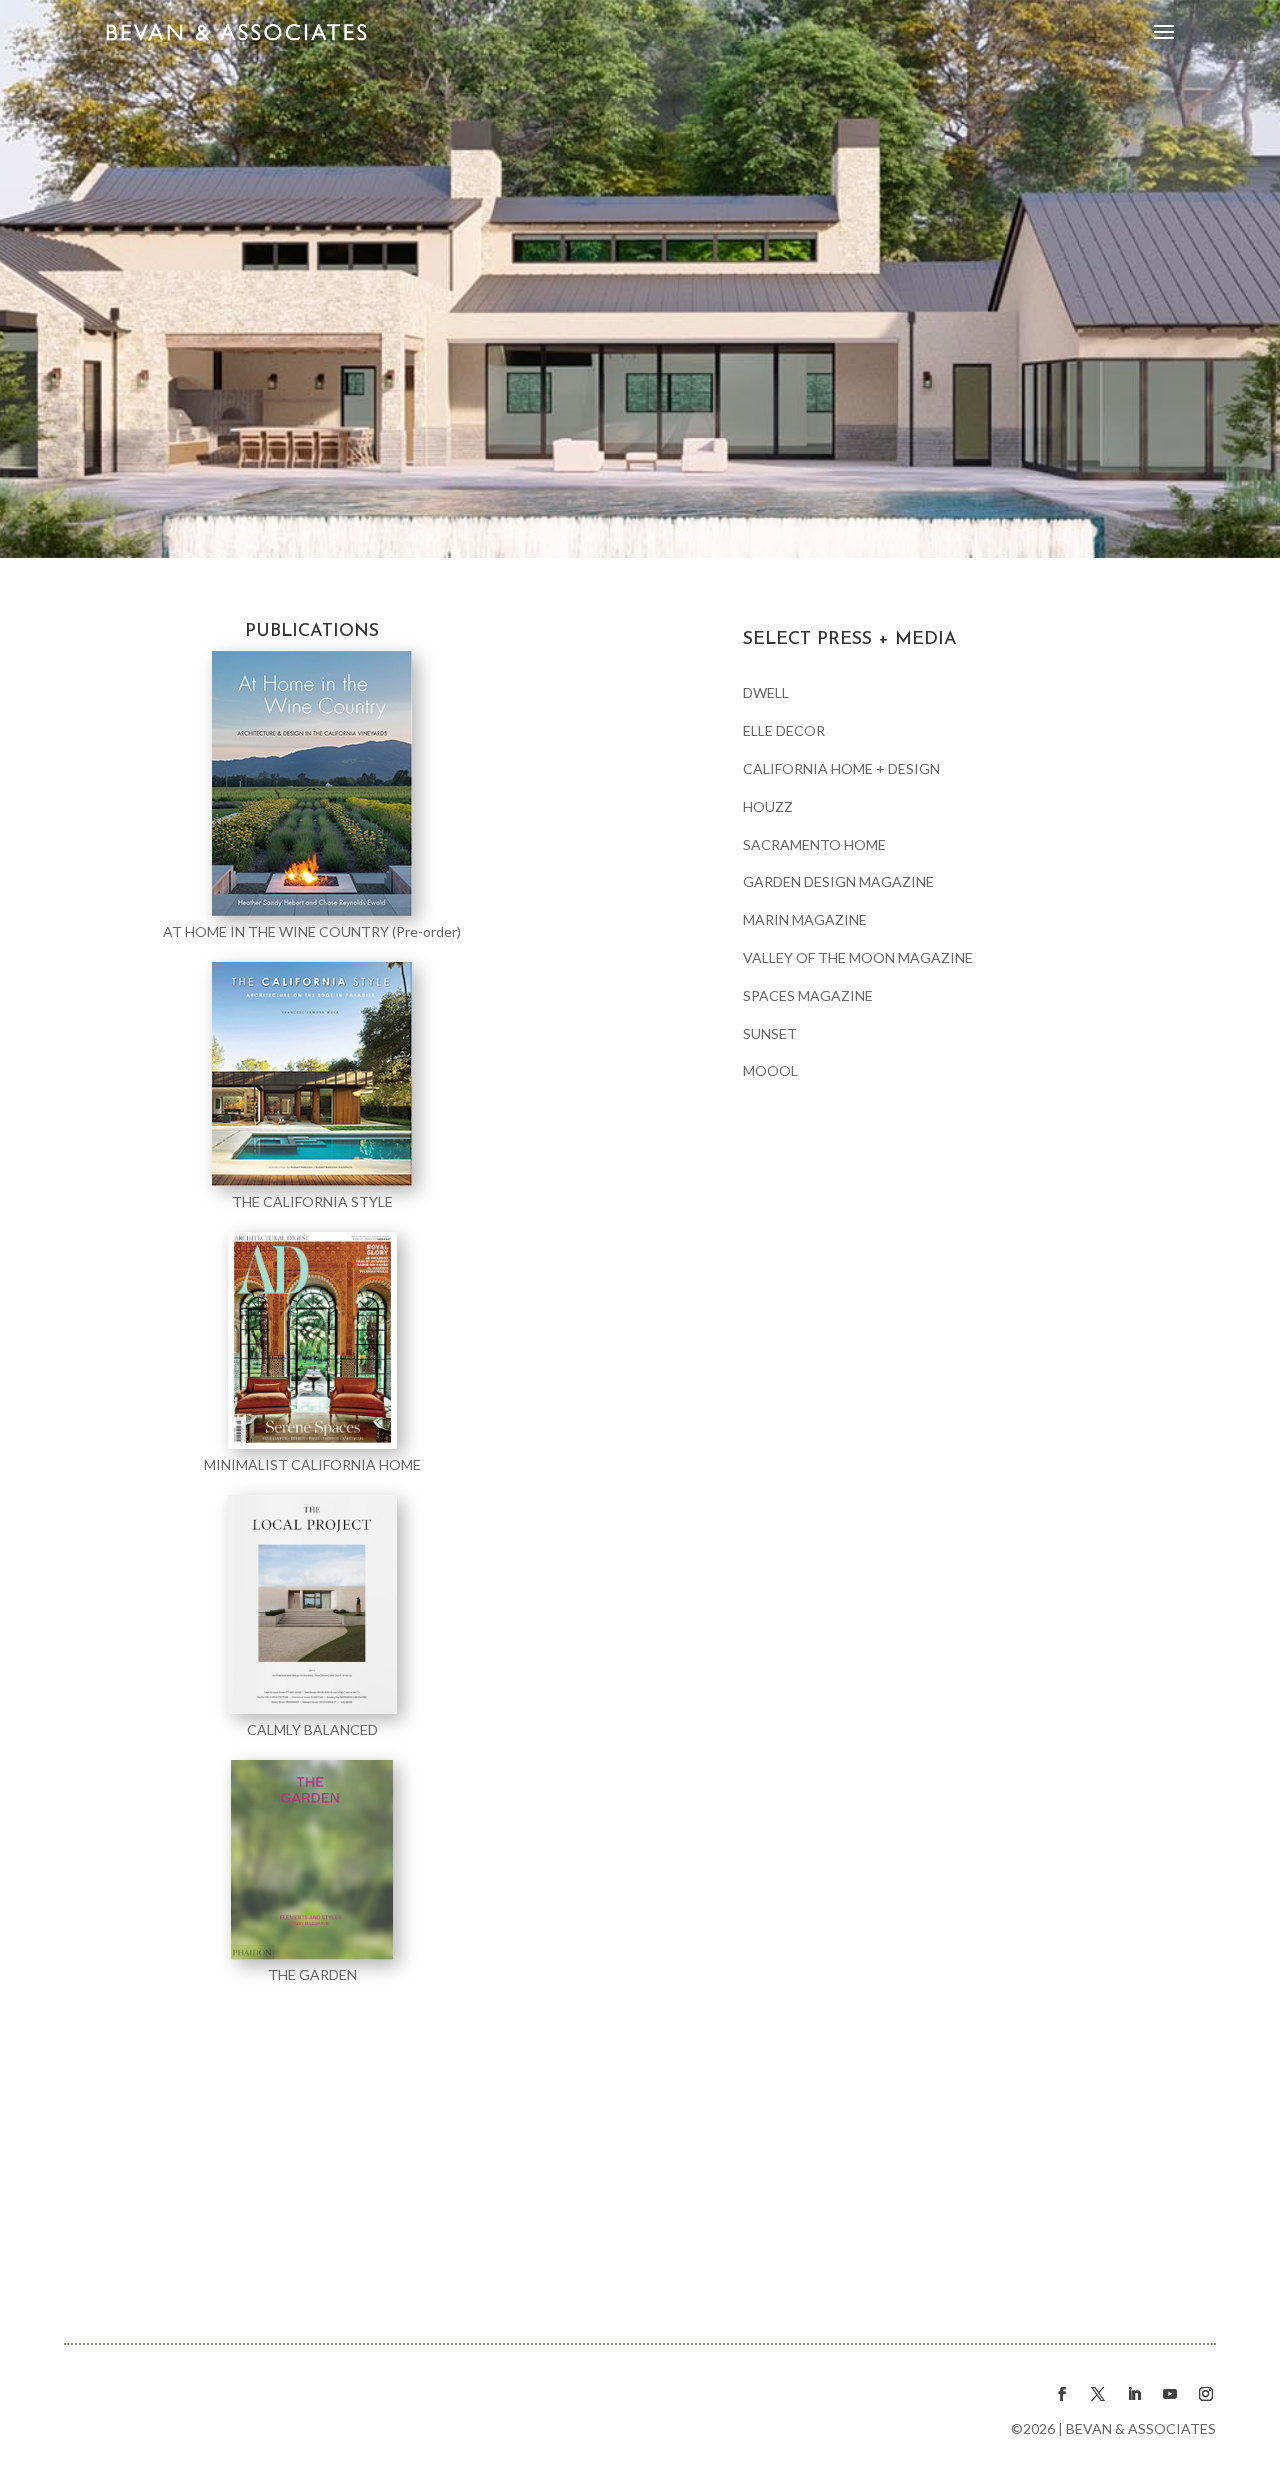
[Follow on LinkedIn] (1134, 2394)
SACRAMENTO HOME (814, 844)
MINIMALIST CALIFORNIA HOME (312, 1464)
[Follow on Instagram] (1206, 2394)
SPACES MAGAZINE (808, 995)
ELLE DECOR (784, 730)
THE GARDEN (312, 1974)
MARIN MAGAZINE (805, 919)
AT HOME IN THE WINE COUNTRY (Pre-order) (312, 931)
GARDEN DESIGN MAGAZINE (838, 881)
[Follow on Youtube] (1170, 2394)
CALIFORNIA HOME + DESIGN (841, 768)
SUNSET (770, 1033)
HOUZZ (768, 806)
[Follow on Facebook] (1062, 2394)
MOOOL (770, 1070)
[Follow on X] (1098, 2394)
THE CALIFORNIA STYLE (312, 1201)
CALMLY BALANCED (312, 1729)
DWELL (766, 692)
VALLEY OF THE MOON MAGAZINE (858, 957)
